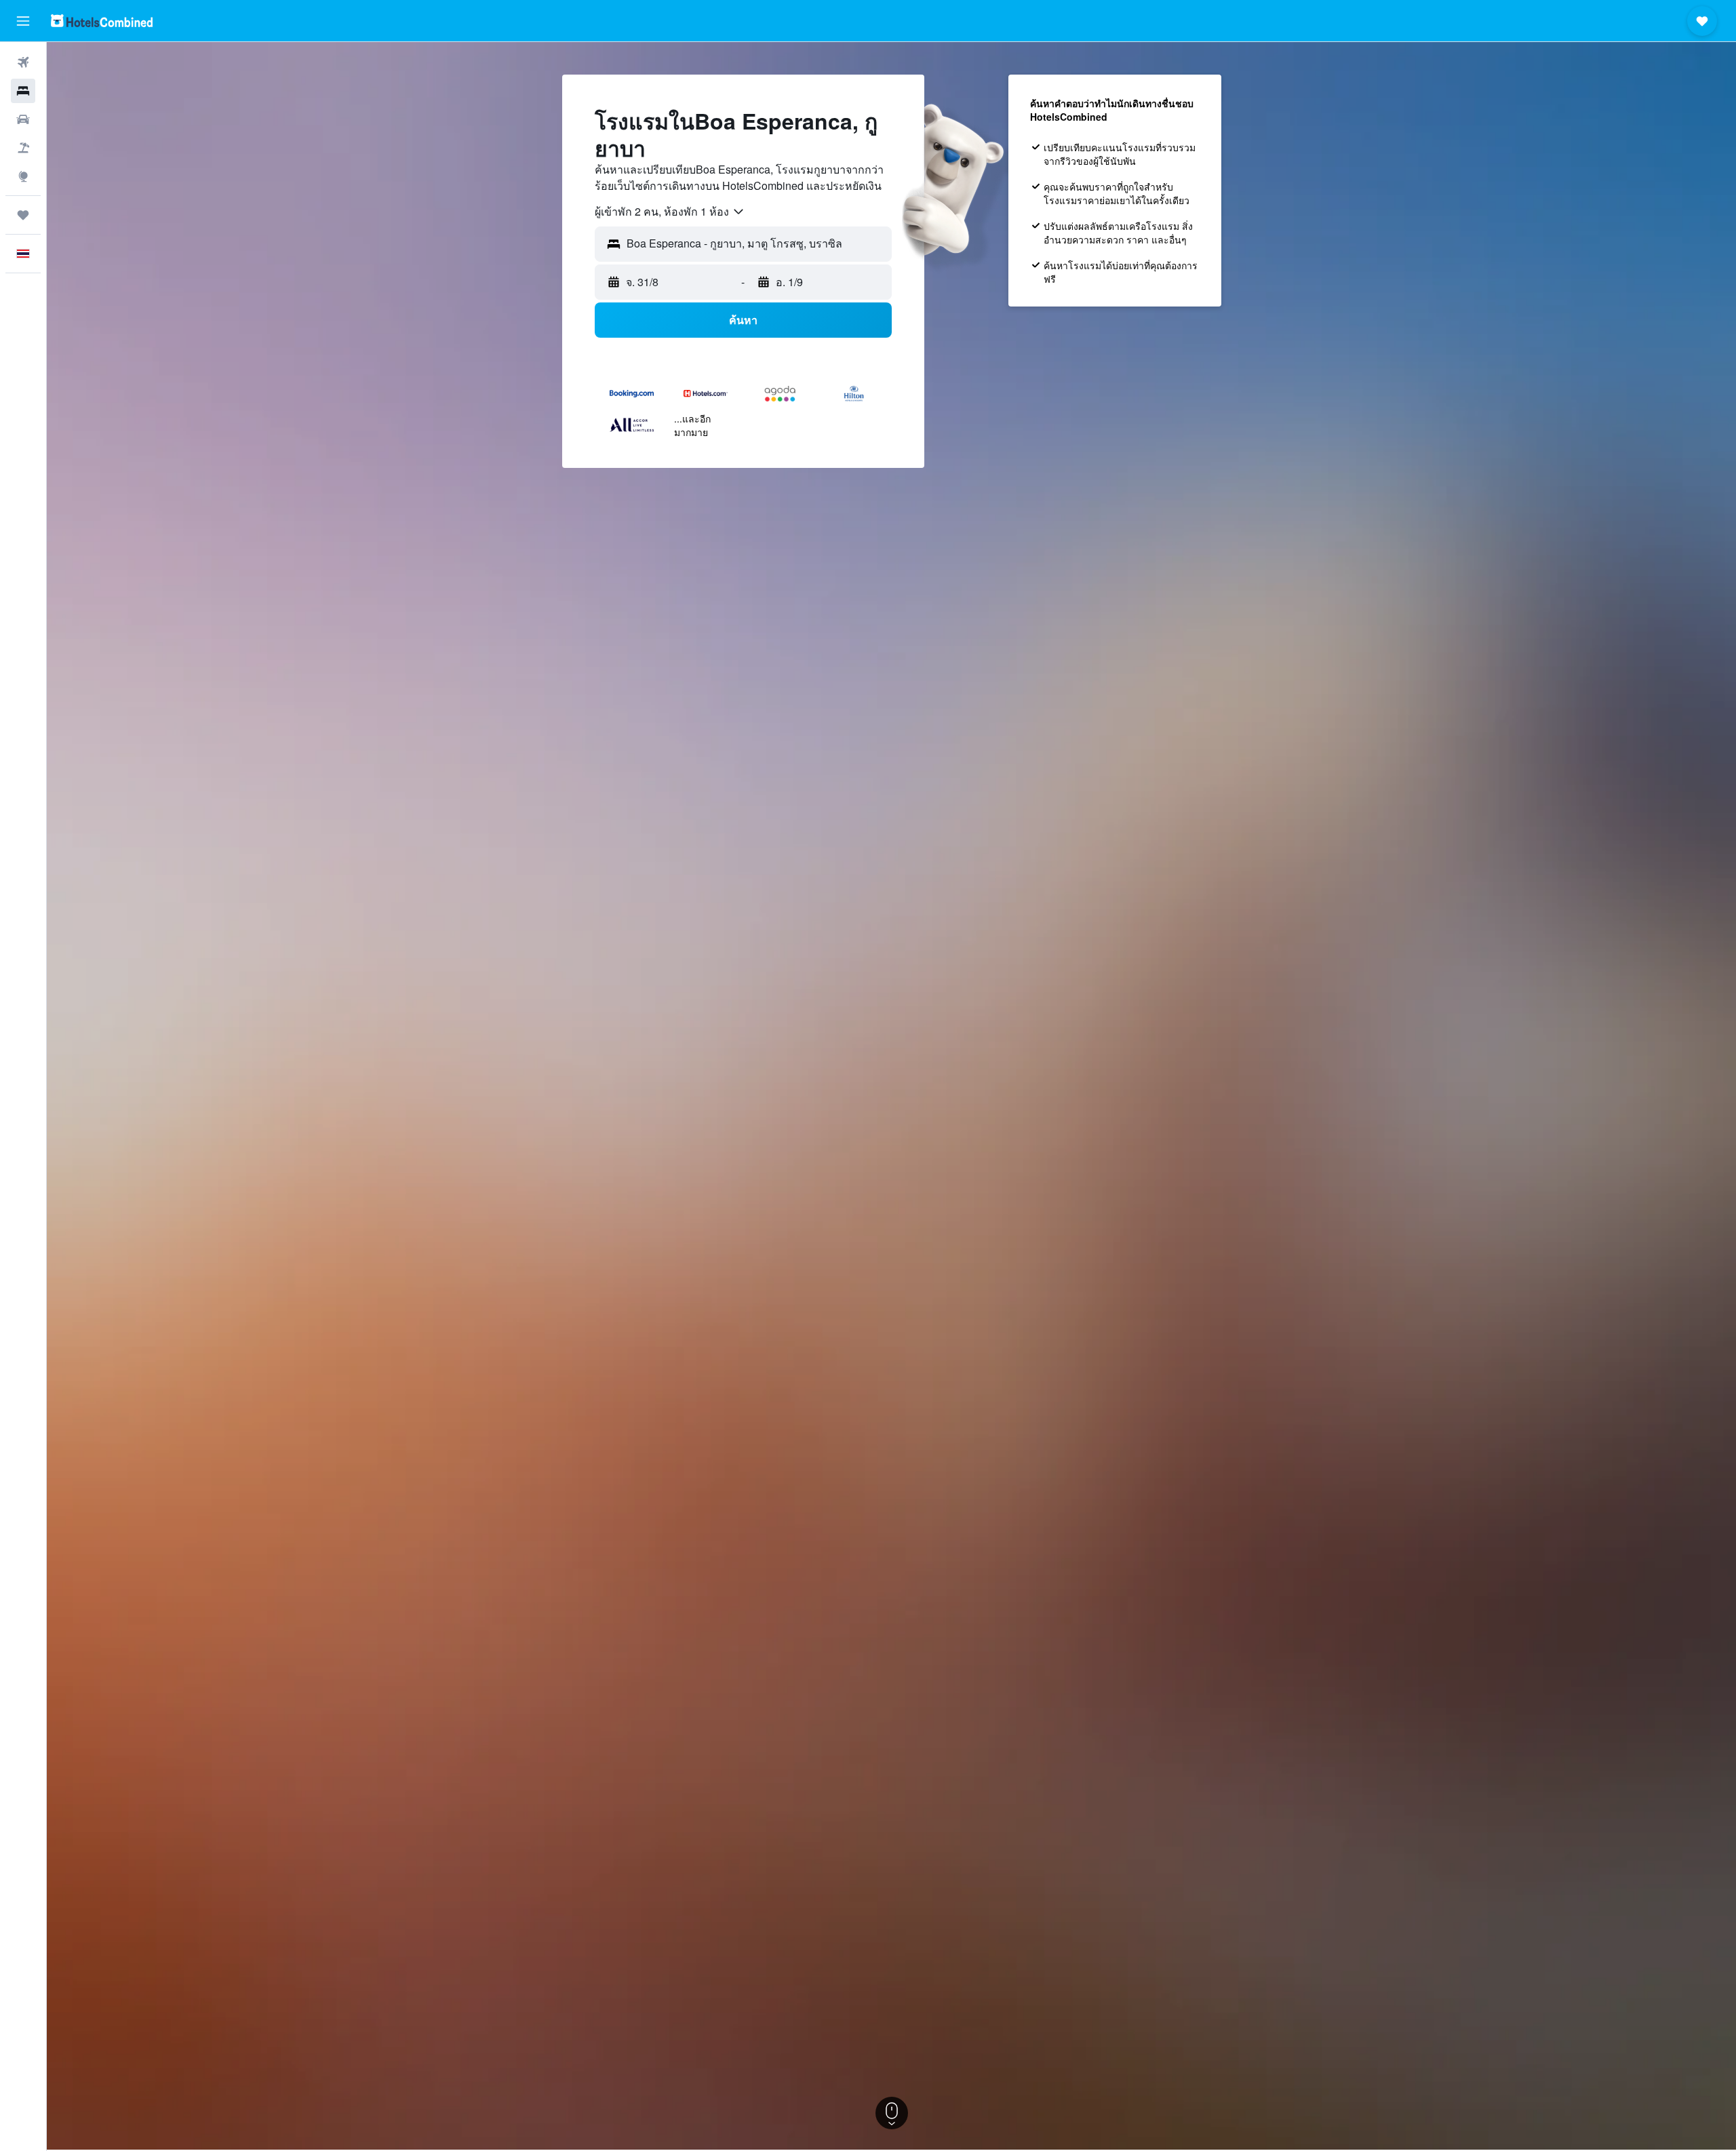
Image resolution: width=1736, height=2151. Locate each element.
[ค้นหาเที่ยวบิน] (23, 62)
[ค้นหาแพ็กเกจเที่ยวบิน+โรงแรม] (23, 148)
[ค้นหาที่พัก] (23, 91)
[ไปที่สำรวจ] (23, 176)
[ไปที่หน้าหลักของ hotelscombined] (102, 21)
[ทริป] (23, 215)
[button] (23, 21)
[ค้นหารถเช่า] (23, 119)
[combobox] (670, 212)
